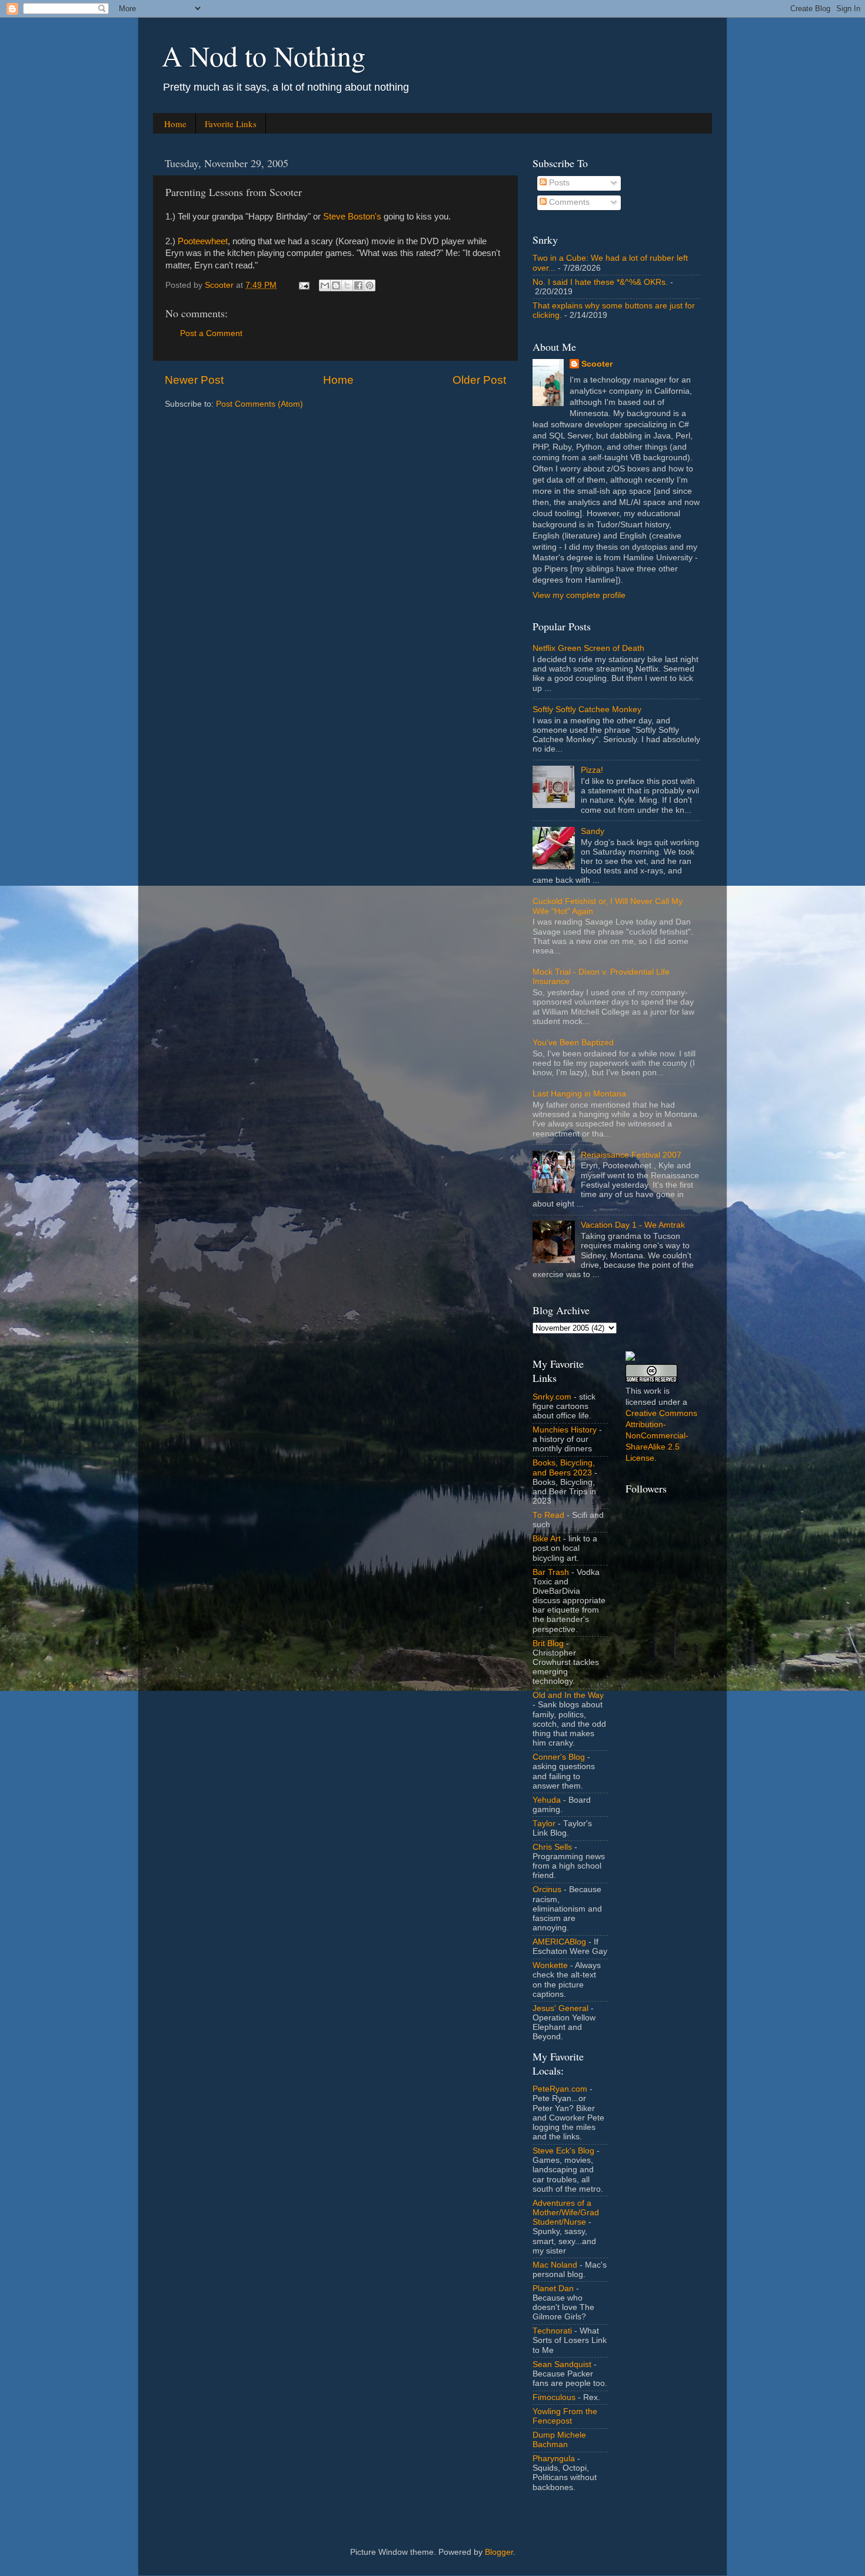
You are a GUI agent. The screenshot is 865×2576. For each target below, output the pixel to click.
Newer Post (194, 380)
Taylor (544, 1824)
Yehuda (547, 1800)
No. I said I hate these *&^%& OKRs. (600, 282)
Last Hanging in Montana (579, 1094)
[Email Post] (303, 285)
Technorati (552, 2331)
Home (175, 124)
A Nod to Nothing (264, 55)
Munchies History (565, 1430)
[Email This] (325, 285)
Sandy (593, 831)
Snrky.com (552, 1397)
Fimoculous (554, 2397)
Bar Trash (551, 1572)
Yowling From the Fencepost (565, 2416)
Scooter (597, 364)
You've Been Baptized (573, 1043)
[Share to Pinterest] (370, 285)
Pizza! (592, 770)
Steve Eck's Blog (563, 2151)
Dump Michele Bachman (559, 2440)
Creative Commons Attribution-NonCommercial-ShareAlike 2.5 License (661, 1436)
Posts (558, 183)
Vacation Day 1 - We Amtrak (633, 1225)
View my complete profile (579, 595)
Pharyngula (554, 2459)
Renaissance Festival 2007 (631, 1155)
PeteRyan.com (560, 2089)
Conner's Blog (559, 1757)
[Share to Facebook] (358, 285)
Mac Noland (555, 2265)
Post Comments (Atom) (259, 404)
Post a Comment (211, 333)
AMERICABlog (559, 1942)
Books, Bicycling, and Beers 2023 (564, 1468)
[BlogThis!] (336, 285)
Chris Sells (552, 1847)
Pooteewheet (203, 241)
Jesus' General (560, 2008)
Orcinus (547, 1889)
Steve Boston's (352, 217)
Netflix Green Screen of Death (588, 648)
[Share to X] (347, 285)
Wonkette (550, 1965)
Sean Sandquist (562, 2364)
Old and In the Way (568, 1695)
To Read (548, 1515)
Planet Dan (553, 2289)
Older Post (479, 380)
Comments (568, 202)
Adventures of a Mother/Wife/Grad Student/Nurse (566, 2213)
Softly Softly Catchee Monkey (587, 709)
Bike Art (547, 1539)
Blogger (499, 2552)
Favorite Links (231, 124)
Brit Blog (548, 1643)
